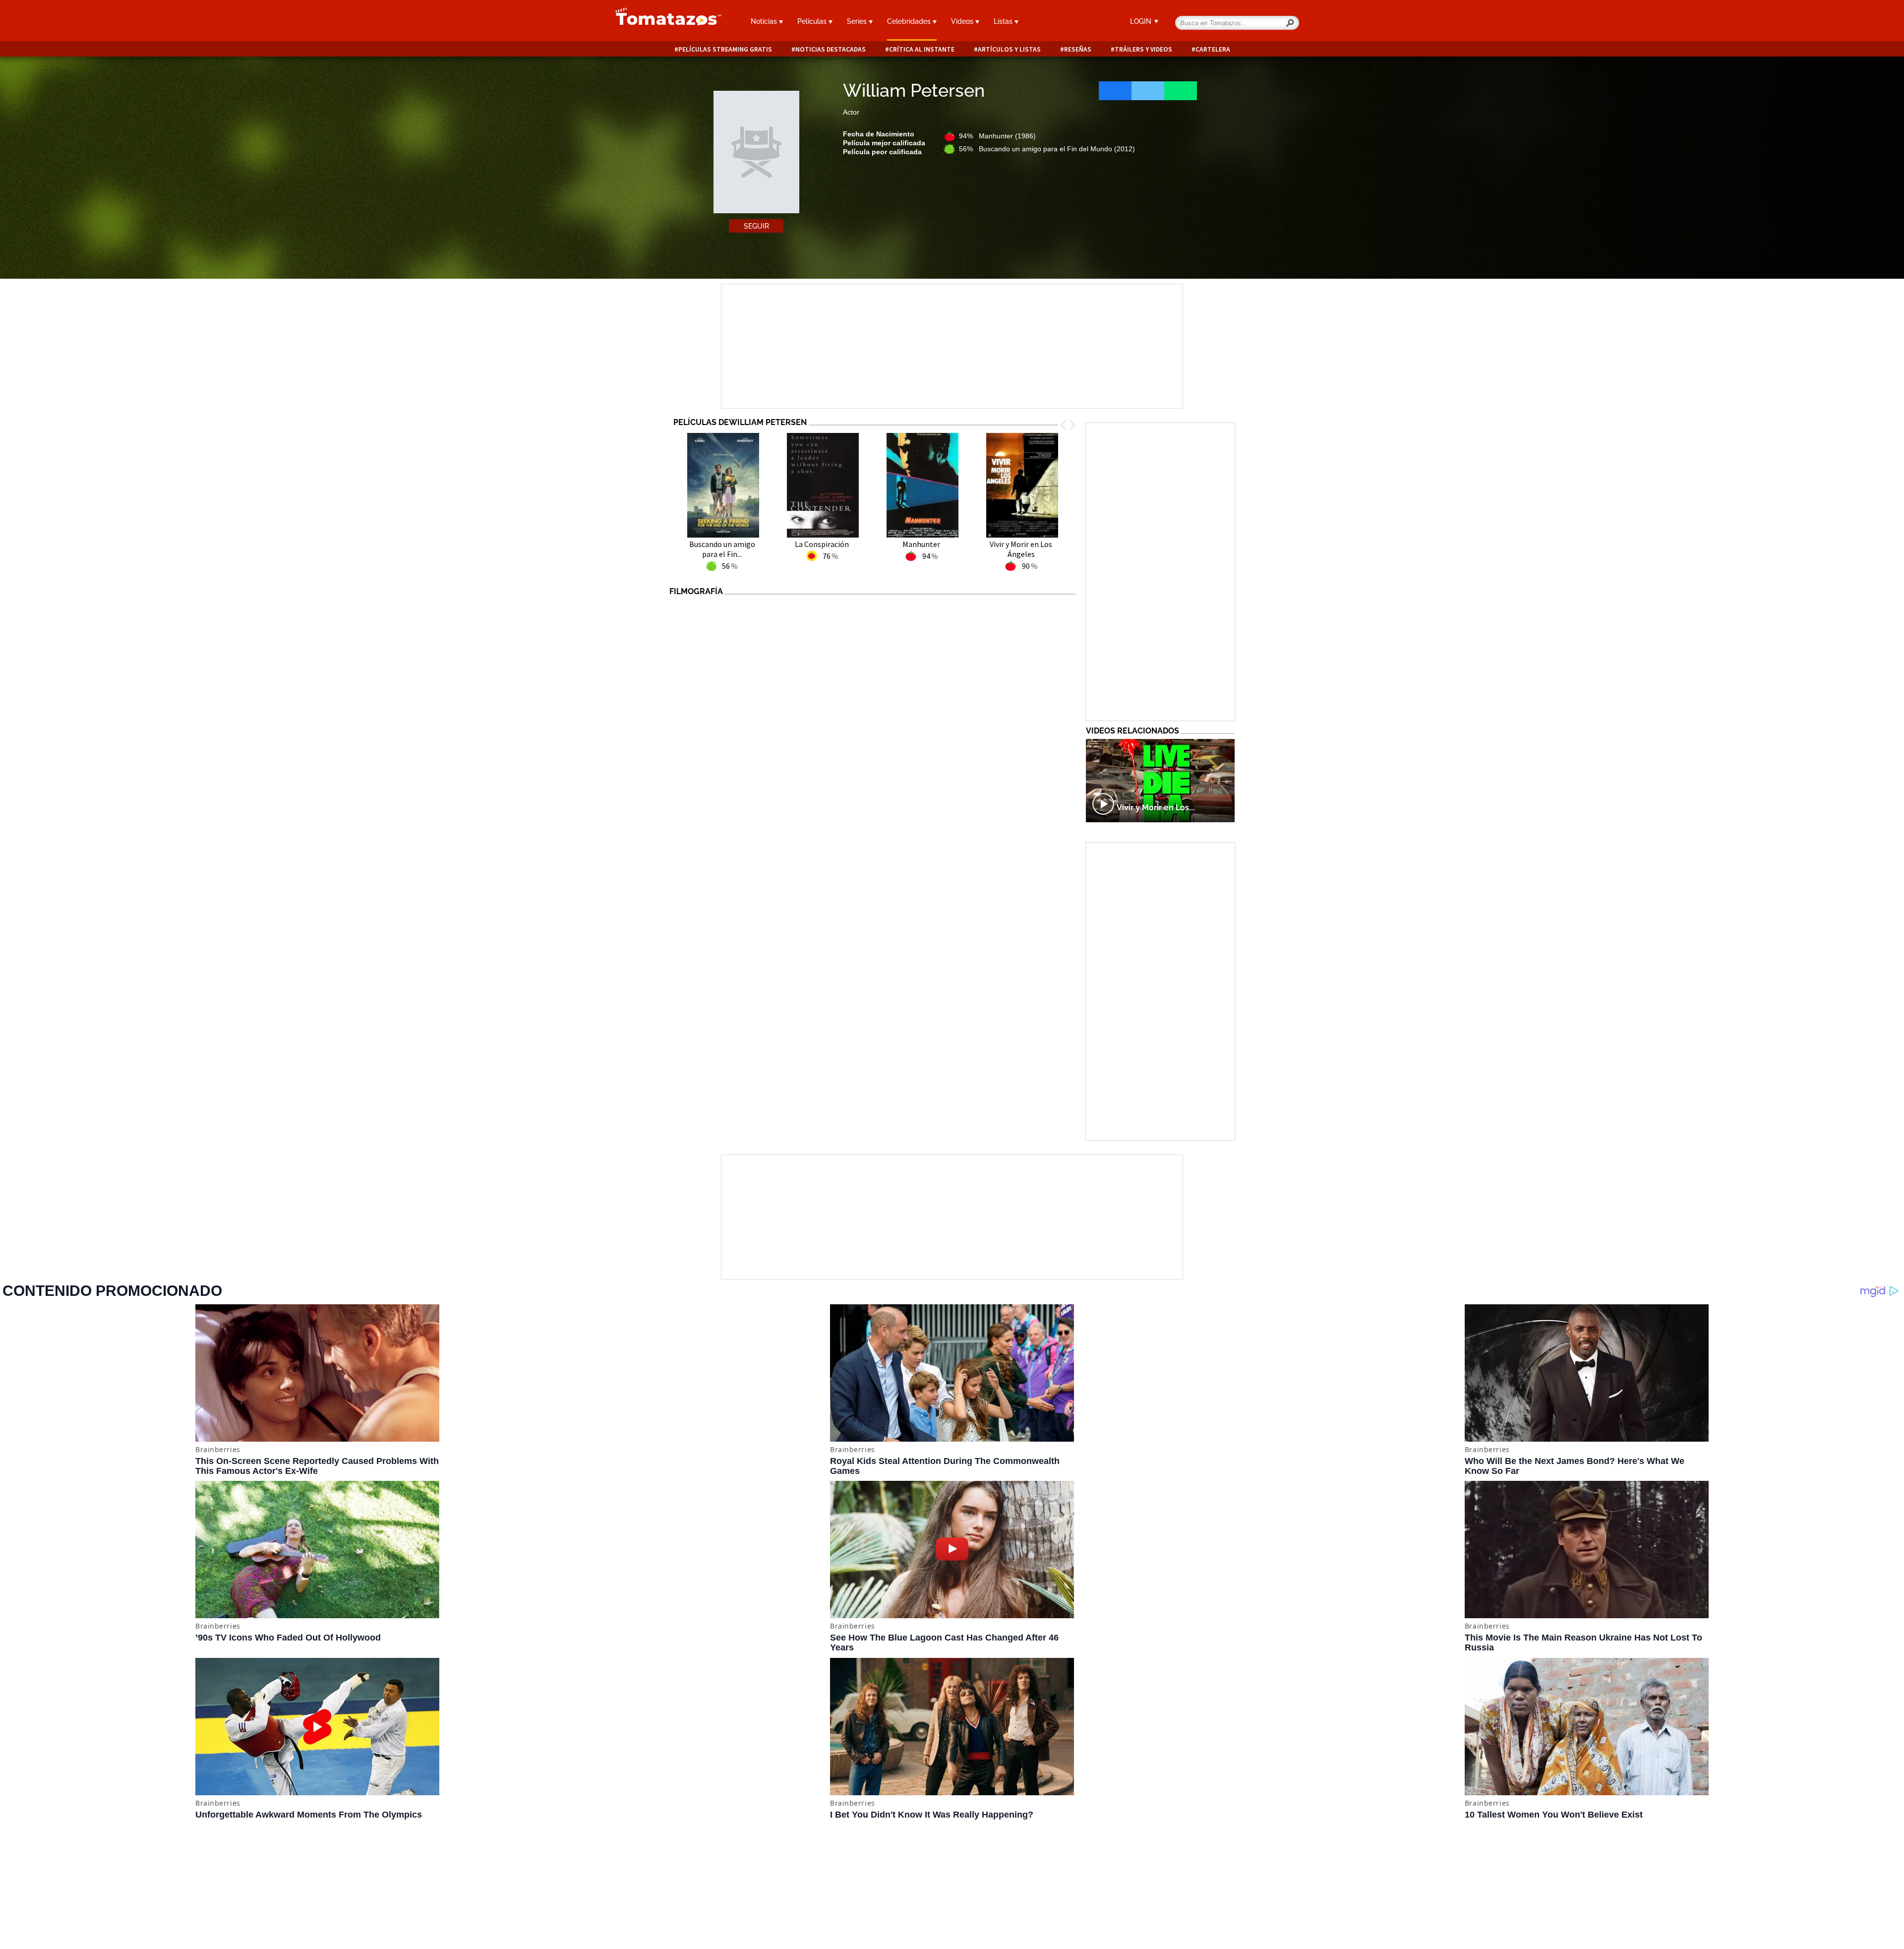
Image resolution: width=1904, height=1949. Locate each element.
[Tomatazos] (664, 22)
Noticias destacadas (831, 49)
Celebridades (910, 21)
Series (858, 21)
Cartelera (1213, 49)
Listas (1004, 21)
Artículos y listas (1009, 49)
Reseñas (1078, 49)
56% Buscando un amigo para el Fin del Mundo (1047, 149)
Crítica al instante (922, 49)
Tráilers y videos (1143, 49)
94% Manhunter (997, 136)
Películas (813, 21)
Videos (963, 21)
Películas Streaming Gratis (725, 49)
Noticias (765, 21)
